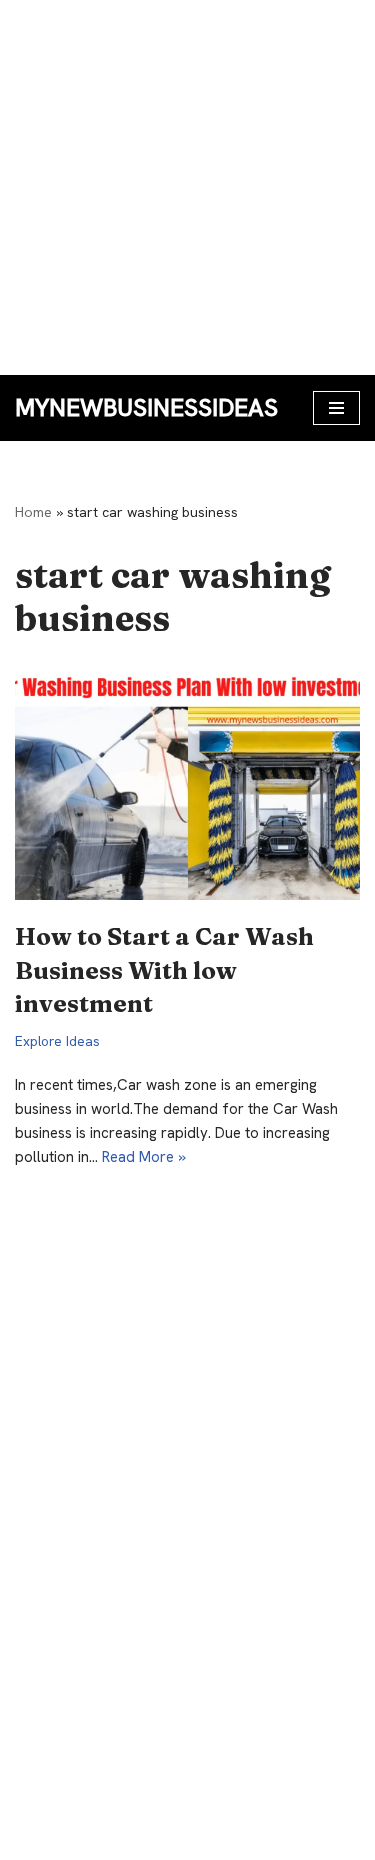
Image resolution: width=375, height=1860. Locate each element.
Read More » (144, 1157)
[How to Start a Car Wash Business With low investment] (187, 785)
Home (33, 512)
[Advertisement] (187, 187)
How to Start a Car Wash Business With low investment (164, 970)
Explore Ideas (57, 1041)
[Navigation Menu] (336, 408)
